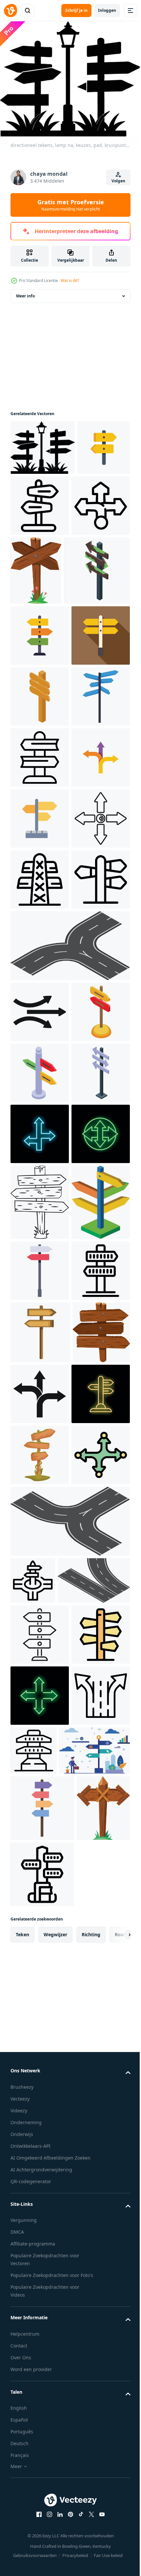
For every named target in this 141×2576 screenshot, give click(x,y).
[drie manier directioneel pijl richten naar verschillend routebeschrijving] (40, 563)
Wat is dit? (70, 281)
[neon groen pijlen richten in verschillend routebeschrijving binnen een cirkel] (40, 1687)
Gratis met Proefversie (71, 205)
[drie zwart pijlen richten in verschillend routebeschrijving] (40, 1382)
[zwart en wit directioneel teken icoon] (40, 1188)
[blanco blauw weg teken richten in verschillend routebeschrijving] (40, 883)
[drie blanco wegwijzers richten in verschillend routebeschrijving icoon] (40, 1249)
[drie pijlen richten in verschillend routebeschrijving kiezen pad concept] (40, 1005)
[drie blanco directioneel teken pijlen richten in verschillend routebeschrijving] (40, 700)
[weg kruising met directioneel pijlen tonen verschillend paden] (33, 2454)
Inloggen (107, 10)
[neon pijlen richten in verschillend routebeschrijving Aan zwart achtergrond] (40, 1626)
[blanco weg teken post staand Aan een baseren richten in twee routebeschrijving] (95, 502)
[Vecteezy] (10, 10)
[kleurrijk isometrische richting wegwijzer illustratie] (40, 1504)
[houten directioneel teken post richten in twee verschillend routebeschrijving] (40, 2022)
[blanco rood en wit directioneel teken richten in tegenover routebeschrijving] (40, 1899)
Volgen (118, 181)
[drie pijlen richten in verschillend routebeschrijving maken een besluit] (40, 2146)
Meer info (25, 292)
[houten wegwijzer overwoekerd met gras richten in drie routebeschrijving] (40, 2268)
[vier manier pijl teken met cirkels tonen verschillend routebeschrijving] (40, 2329)
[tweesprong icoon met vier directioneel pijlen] (40, 1127)
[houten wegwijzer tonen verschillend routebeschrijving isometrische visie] (40, 822)
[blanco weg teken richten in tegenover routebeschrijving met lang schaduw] (40, 761)
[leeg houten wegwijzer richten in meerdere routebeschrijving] (43, 635)
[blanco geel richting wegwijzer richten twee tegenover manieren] (37, 499)
